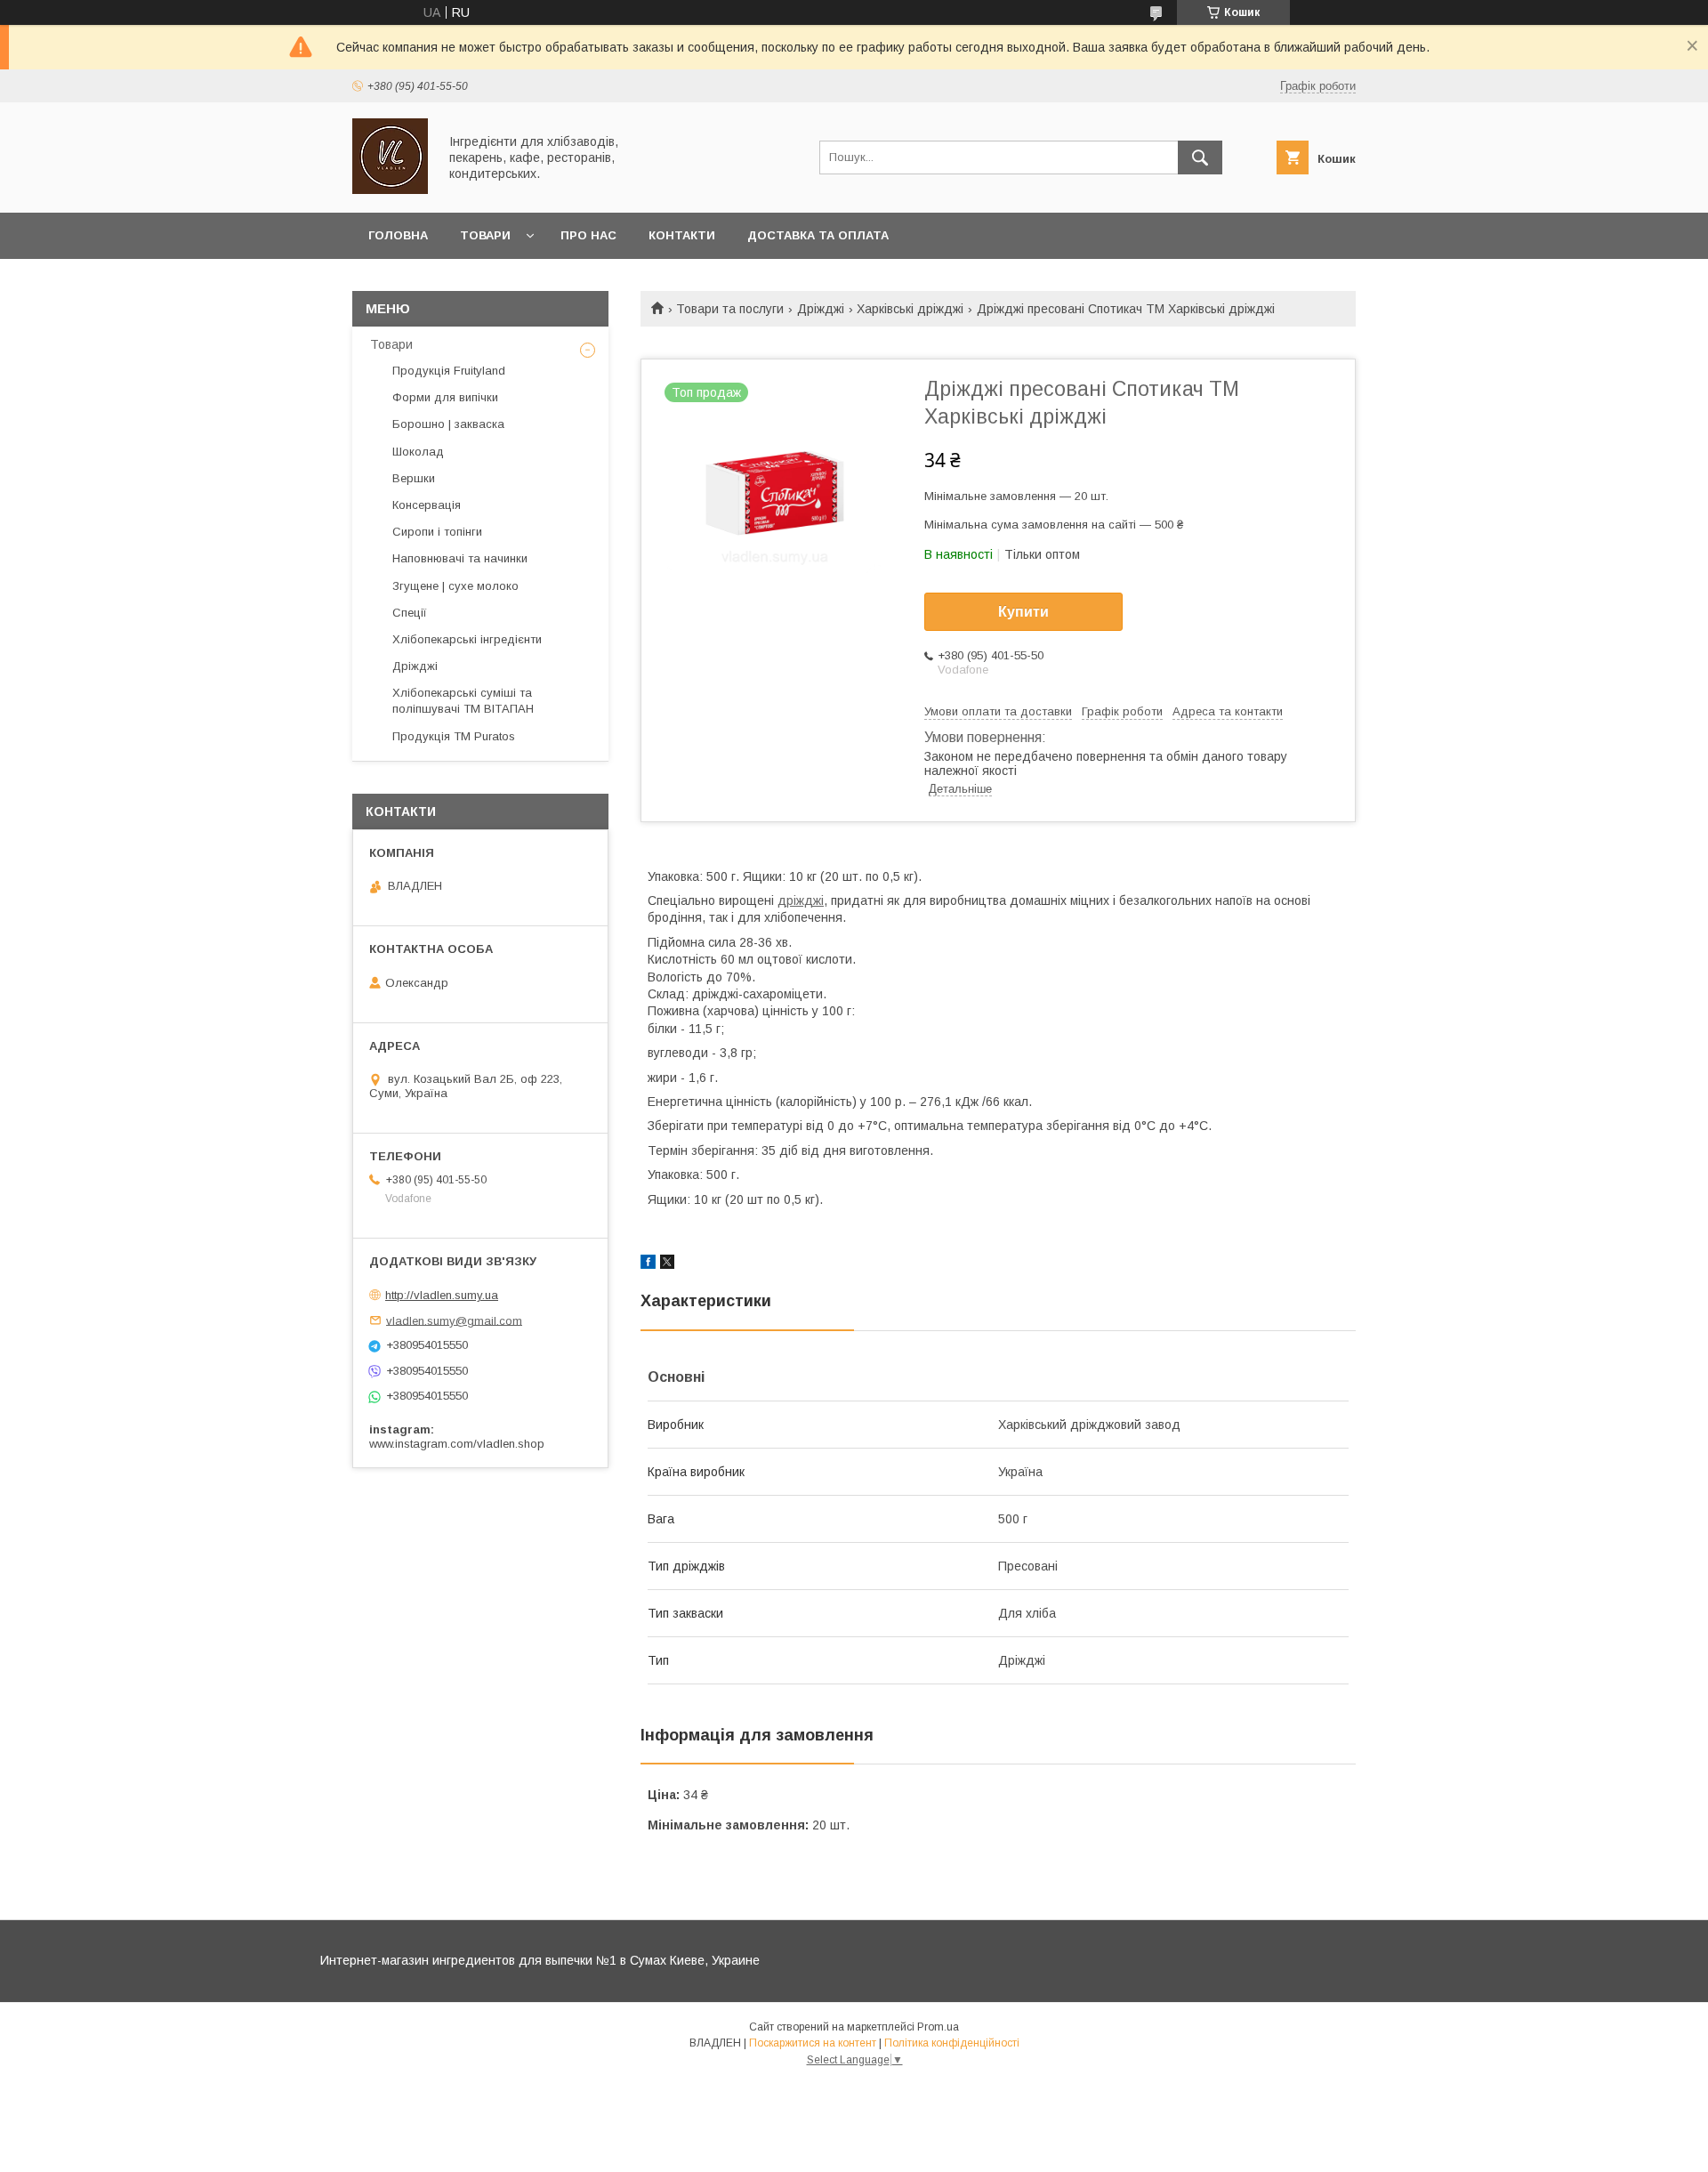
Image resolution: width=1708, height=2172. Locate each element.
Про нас (588, 235)
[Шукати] (1200, 157)
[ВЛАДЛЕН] (390, 190)
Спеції (410, 613)
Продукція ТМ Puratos (454, 736)
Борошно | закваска (448, 424)
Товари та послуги (730, 309)
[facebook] (648, 1264)
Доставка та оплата (818, 235)
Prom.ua (938, 2027)
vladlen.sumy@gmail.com (454, 1320)
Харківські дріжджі (910, 309)
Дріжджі (821, 309)
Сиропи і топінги (437, 532)
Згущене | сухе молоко (455, 586)
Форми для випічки (445, 397)
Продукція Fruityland (449, 371)
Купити (1023, 612)
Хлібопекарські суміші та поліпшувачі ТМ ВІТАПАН (463, 701)
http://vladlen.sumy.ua (442, 1295)
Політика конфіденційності (952, 2043)
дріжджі (801, 900)
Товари (485, 235)
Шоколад (418, 452)
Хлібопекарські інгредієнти (467, 639)
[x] (667, 1264)
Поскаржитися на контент (813, 2043)
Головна (398, 235)
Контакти (682, 235)
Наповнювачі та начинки (460, 558)
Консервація (427, 505)
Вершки (414, 478)
